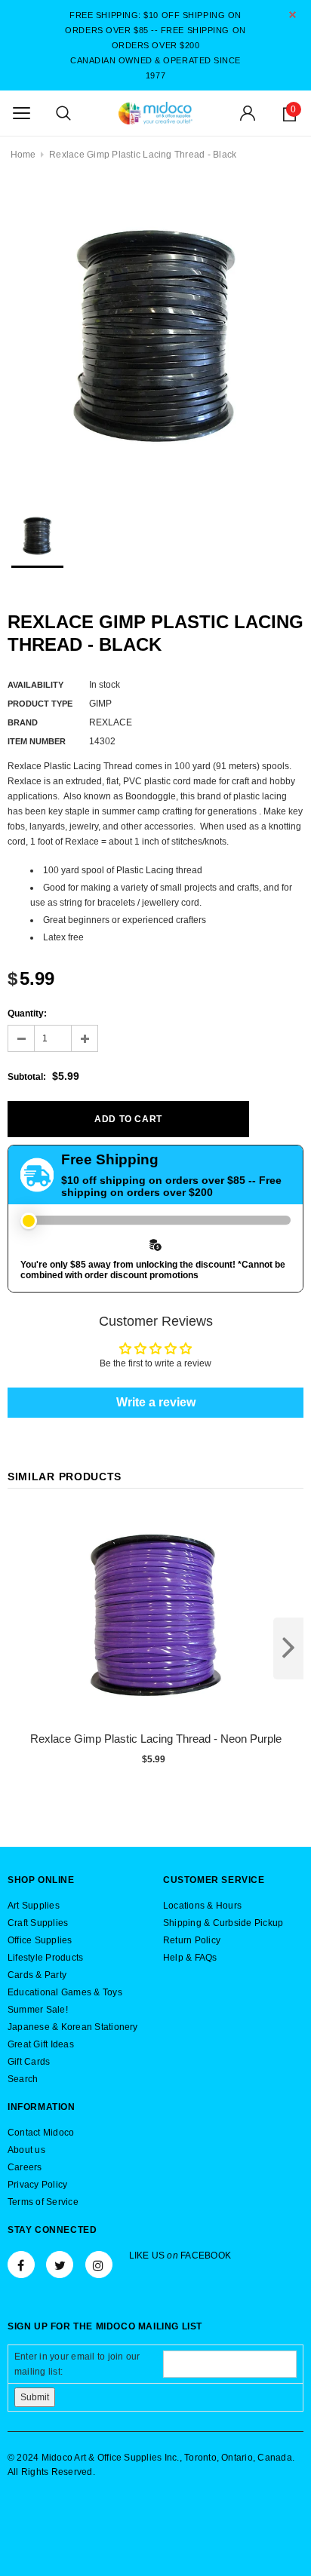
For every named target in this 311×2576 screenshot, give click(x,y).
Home (23, 155)
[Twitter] (60, 2265)
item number (37, 741)
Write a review (156, 1402)
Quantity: (27, 1014)
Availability (35, 685)
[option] (155, 336)
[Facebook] (21, 2265)
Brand (23, 722)
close (293, 15)
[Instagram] (99, 2265)
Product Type (40, 704)
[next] (288, 1648)
